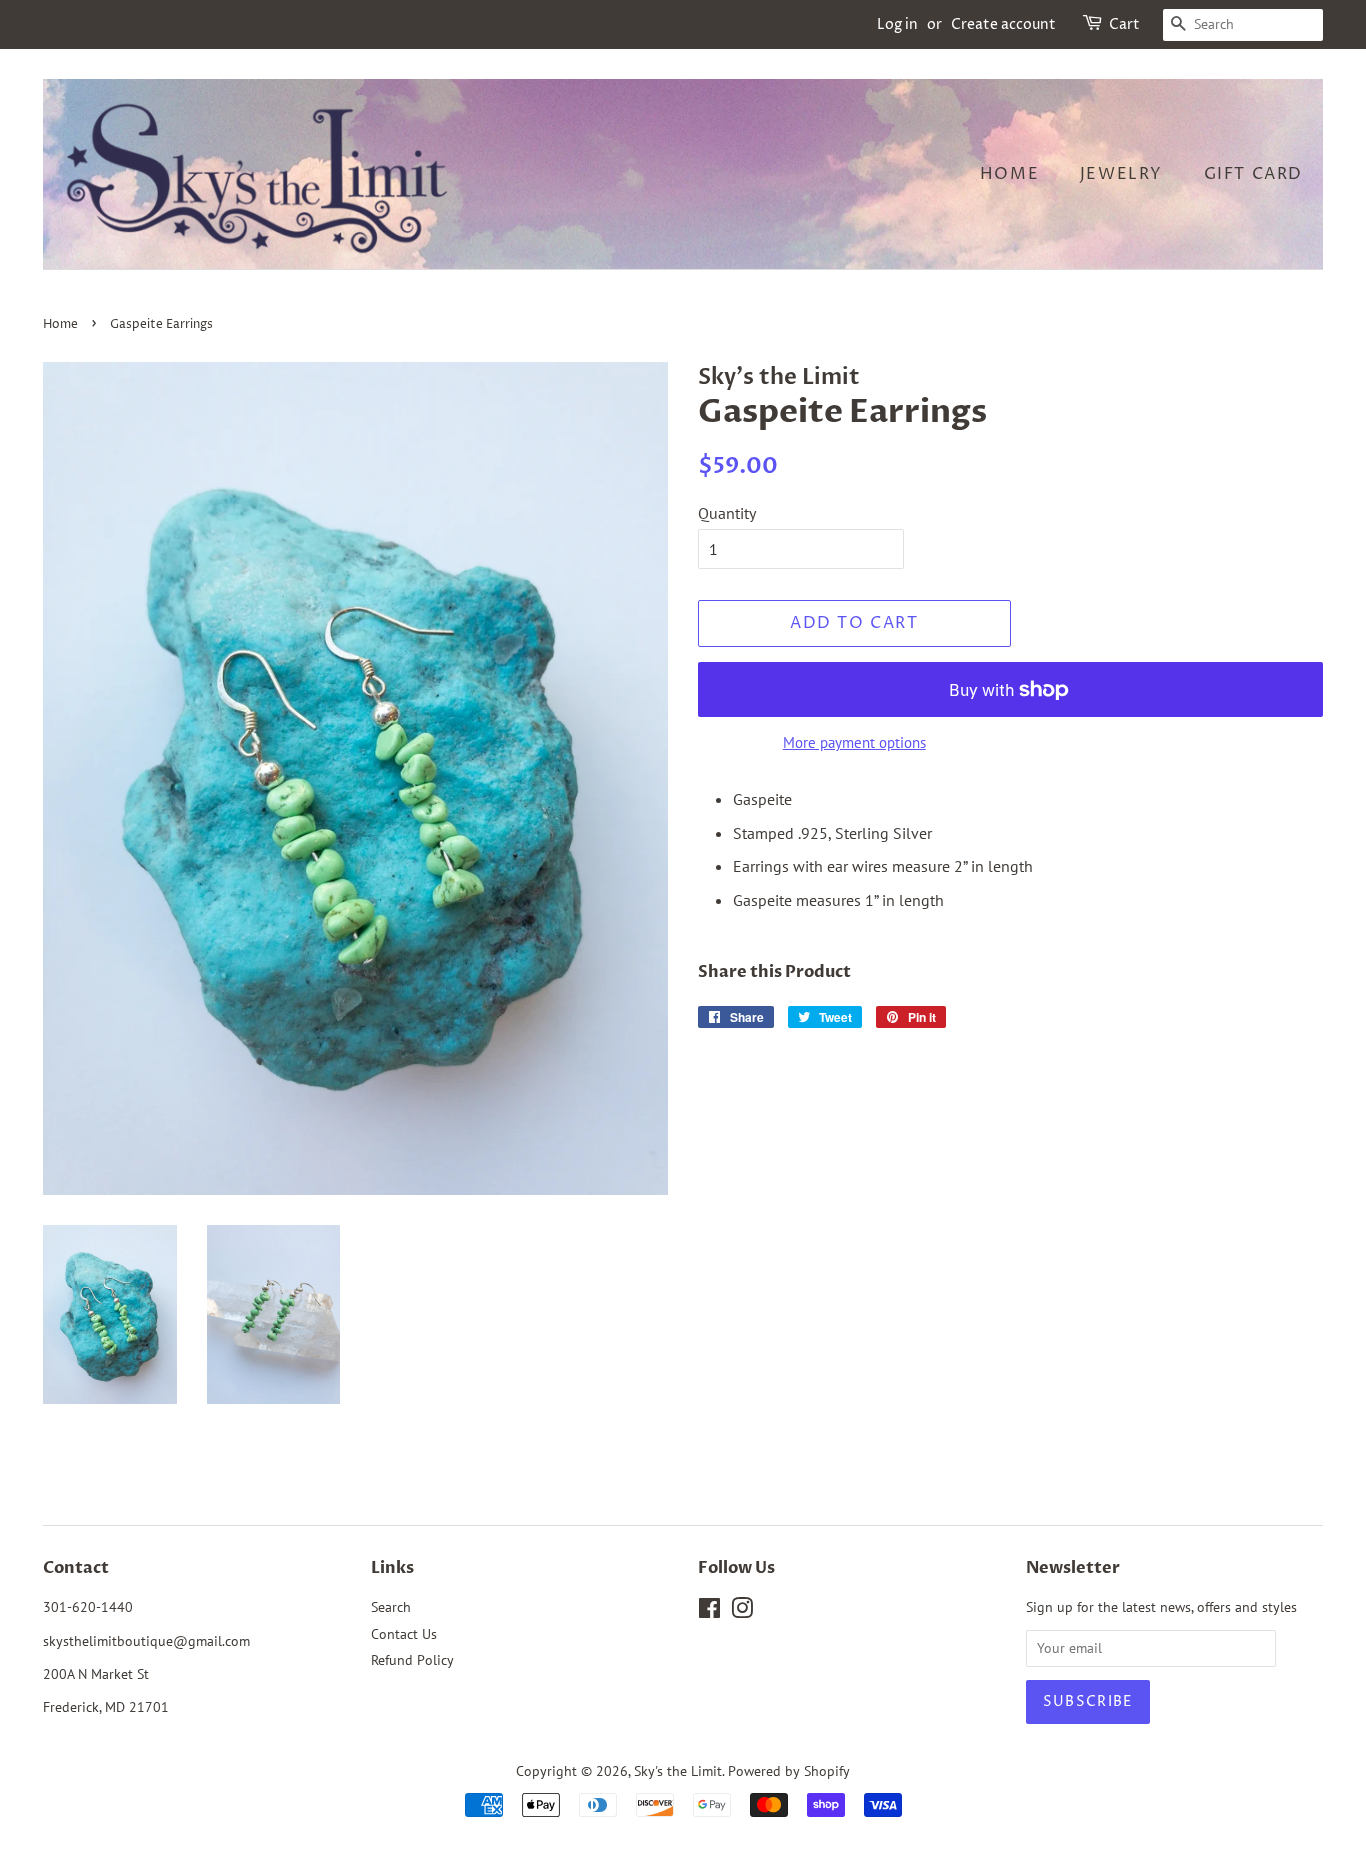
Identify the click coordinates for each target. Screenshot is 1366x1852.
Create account (1003, 24)
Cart (1124, 24)
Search (391, 1607)
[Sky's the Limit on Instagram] (742, 1612)
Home (1009, 174)
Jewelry (1121, 174)
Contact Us (404, 1634)
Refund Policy (412, 1660)
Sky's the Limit (678, 1771)
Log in (897, 24)
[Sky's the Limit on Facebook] (709, 1612)
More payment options (854, 742)
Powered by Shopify (789, 1771)
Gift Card (1253, 174)
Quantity (727, 513)
